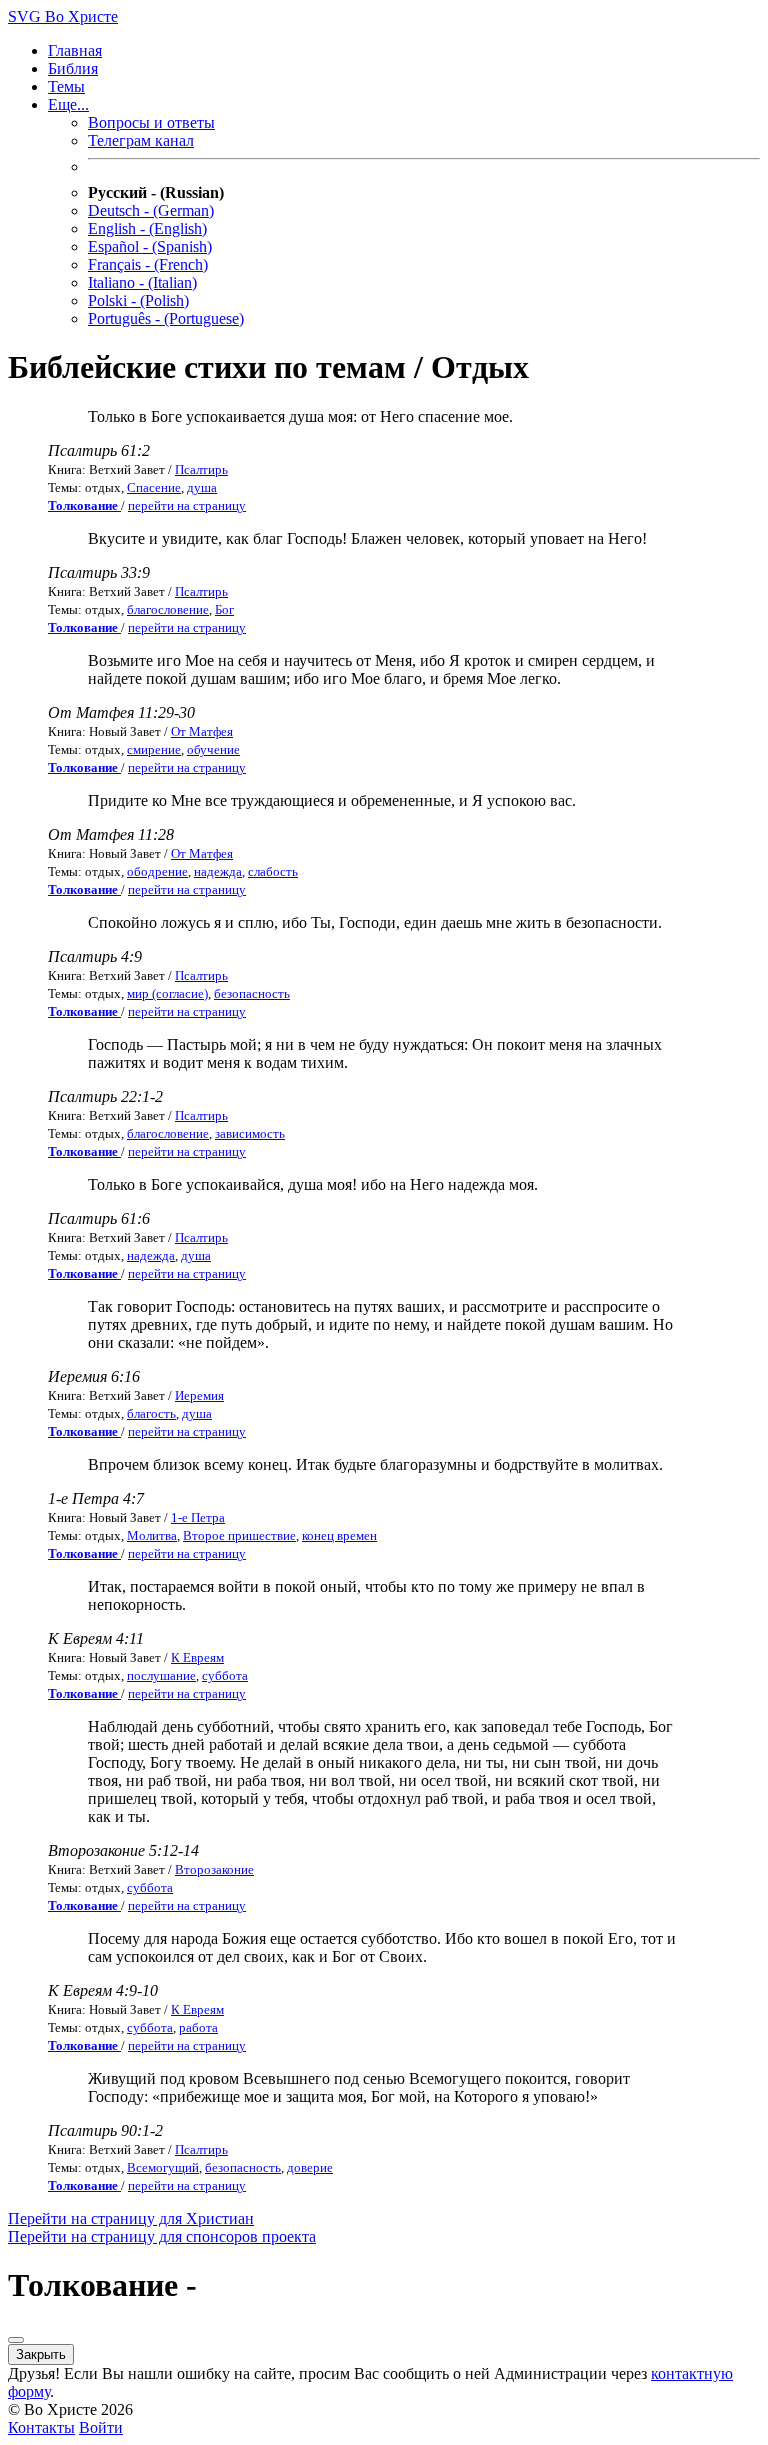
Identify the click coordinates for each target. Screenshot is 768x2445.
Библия (73, 68)
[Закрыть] (16, 2340)
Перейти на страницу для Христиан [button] (131, 2218)
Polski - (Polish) (138, 300)
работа (198, 2027)
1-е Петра (198, 1517)
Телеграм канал (141, 140)
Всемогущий (163, 2167)
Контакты (41, 2427)
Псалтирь (201, 469)
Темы (66, 86)
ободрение (157, 871)
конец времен (339, 1535)
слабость (273, 871)
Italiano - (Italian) (142, 282)
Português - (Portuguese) (166, 318)
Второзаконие (214, 1869)
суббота (225, 1675)
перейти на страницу (187, 505)
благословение (168, 609)
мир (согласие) (167, 993)
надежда (218, 871)
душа (202, 487)
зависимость (250, 1133)
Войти (101, 2427)
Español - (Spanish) (150, 246)
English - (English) (147, 228)
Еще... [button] (68, 104)
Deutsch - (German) (151, 210)
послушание (161, 1675)
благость (151, 1413)
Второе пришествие (239, 1535)
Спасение (154, 487)
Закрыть (41, 2354)
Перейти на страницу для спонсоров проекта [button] (162, 2236)
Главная (75, 50)
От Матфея (202, 731)
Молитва (152, 1535)
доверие (310, 2167)
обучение (213, 749)
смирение (154, 749)
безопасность (252, 993)
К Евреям (197, 1657)
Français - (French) (148, 264)
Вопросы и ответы (151, 122)
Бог (224, 609)
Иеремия (199, 1395)
